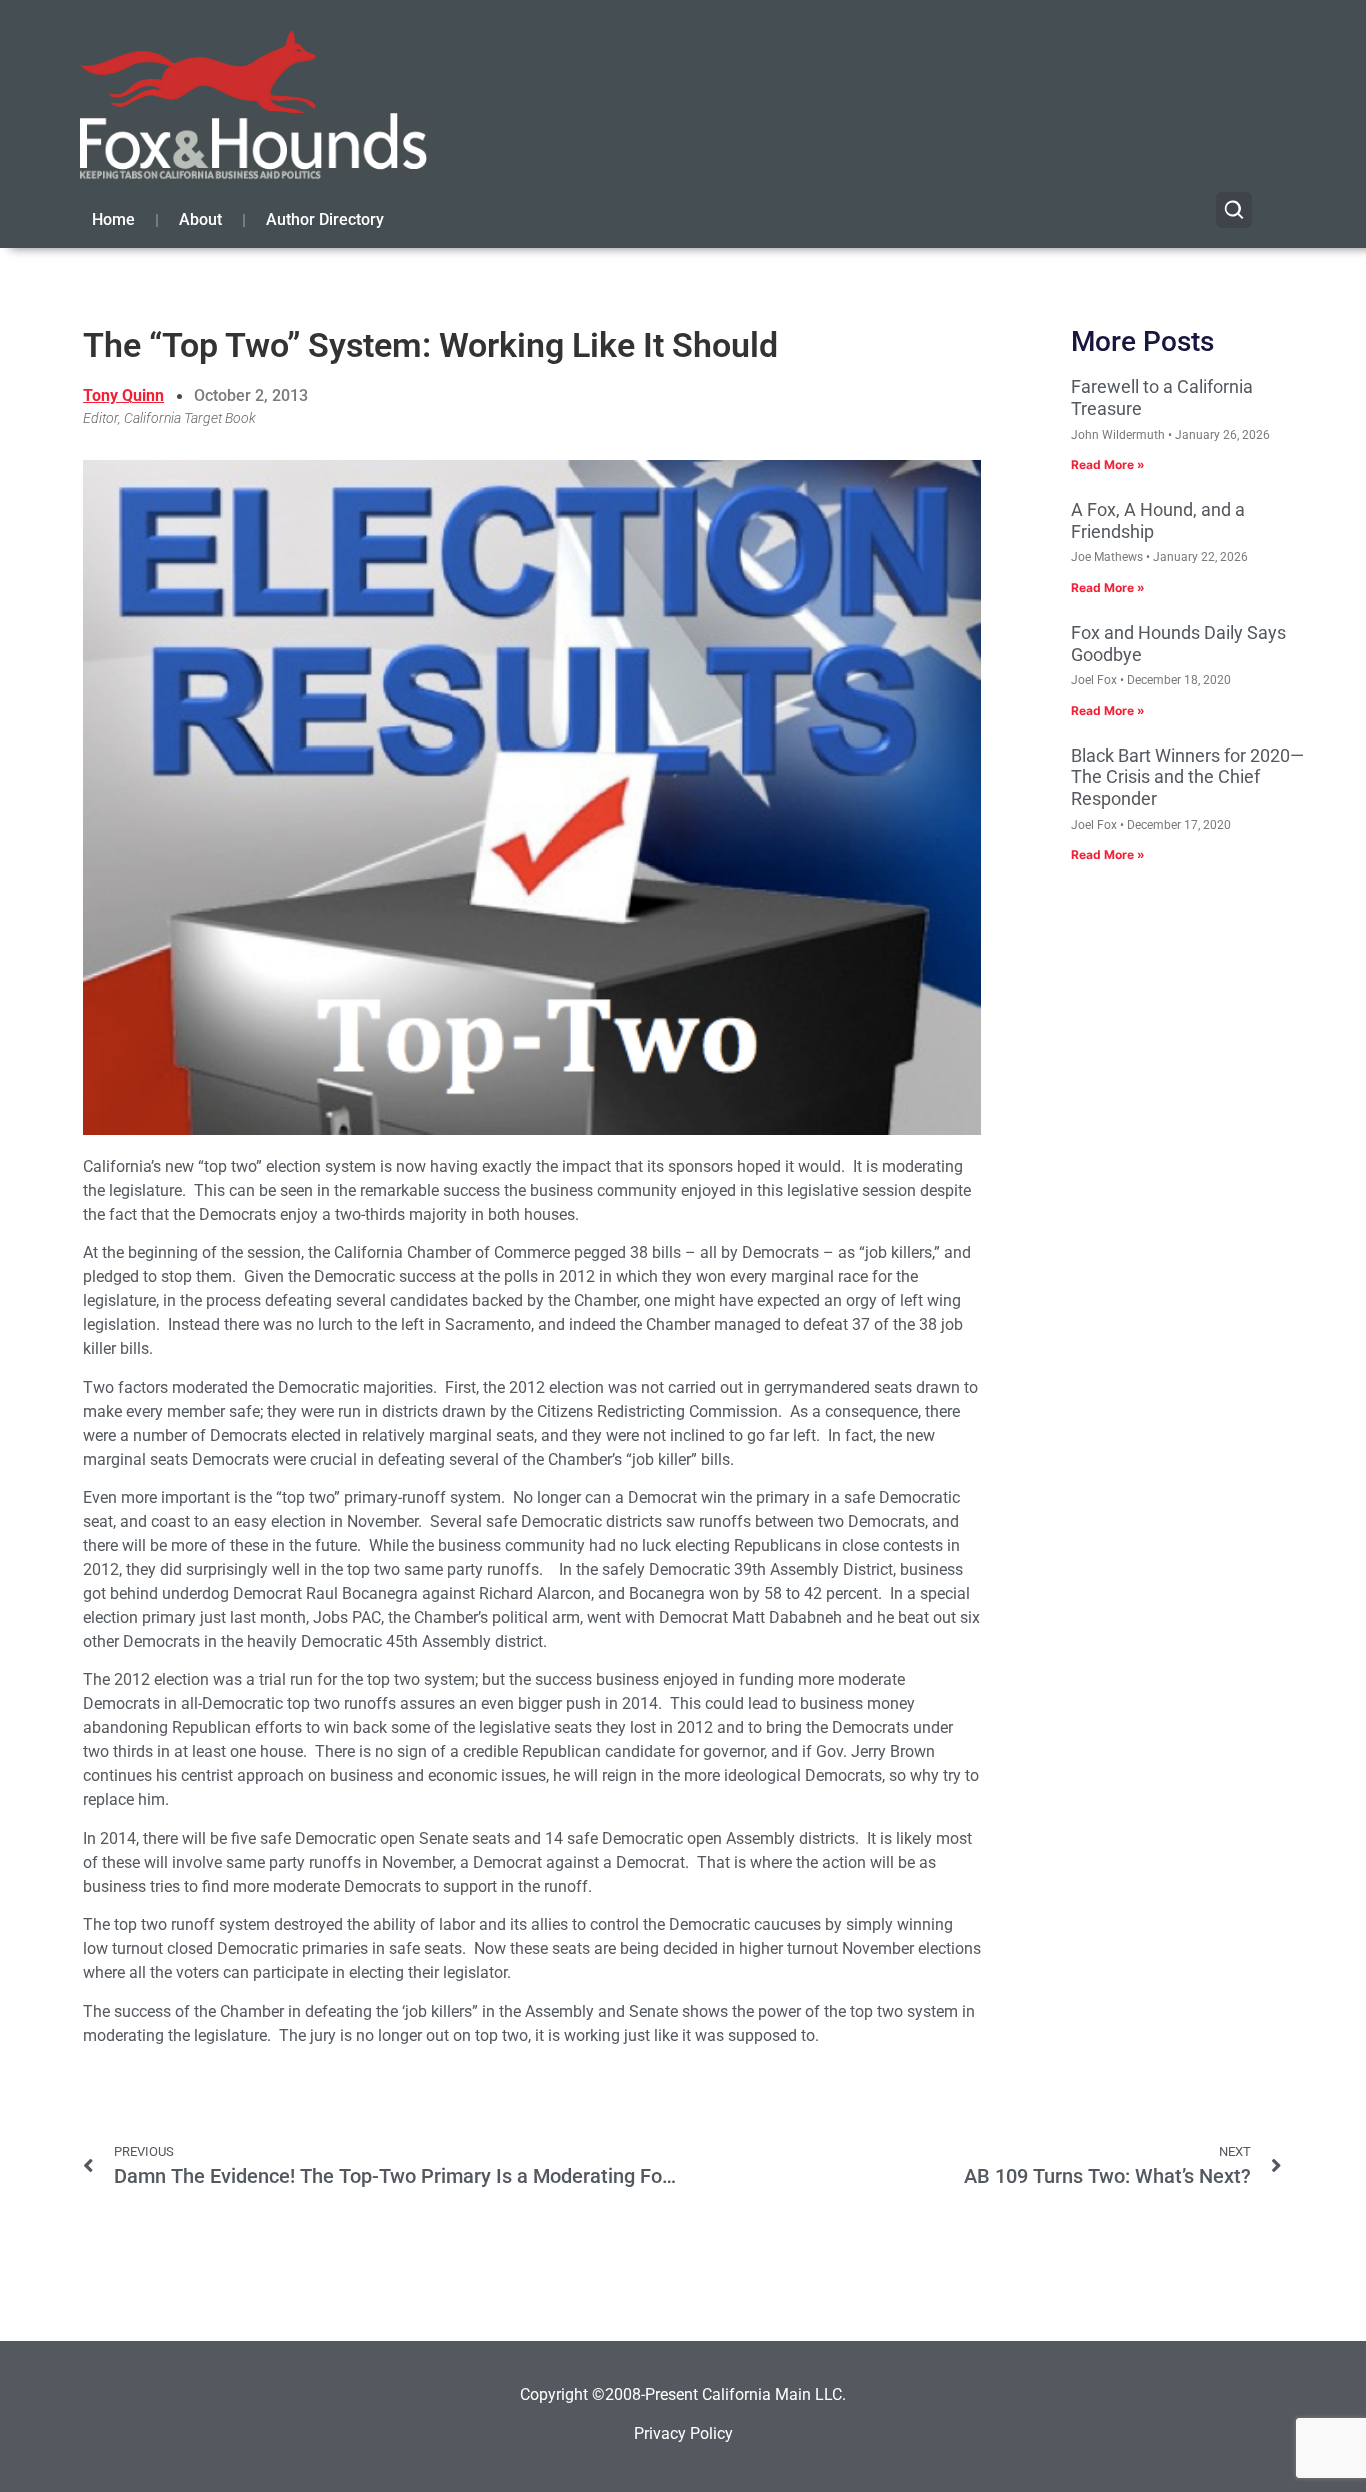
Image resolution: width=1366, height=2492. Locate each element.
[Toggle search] (1234, 210)
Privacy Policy (683, 2433)
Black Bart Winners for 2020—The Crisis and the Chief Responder (1187, 777)
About (200, 219)
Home (113, 219)
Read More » (1108, 464)
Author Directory (325, 219)
